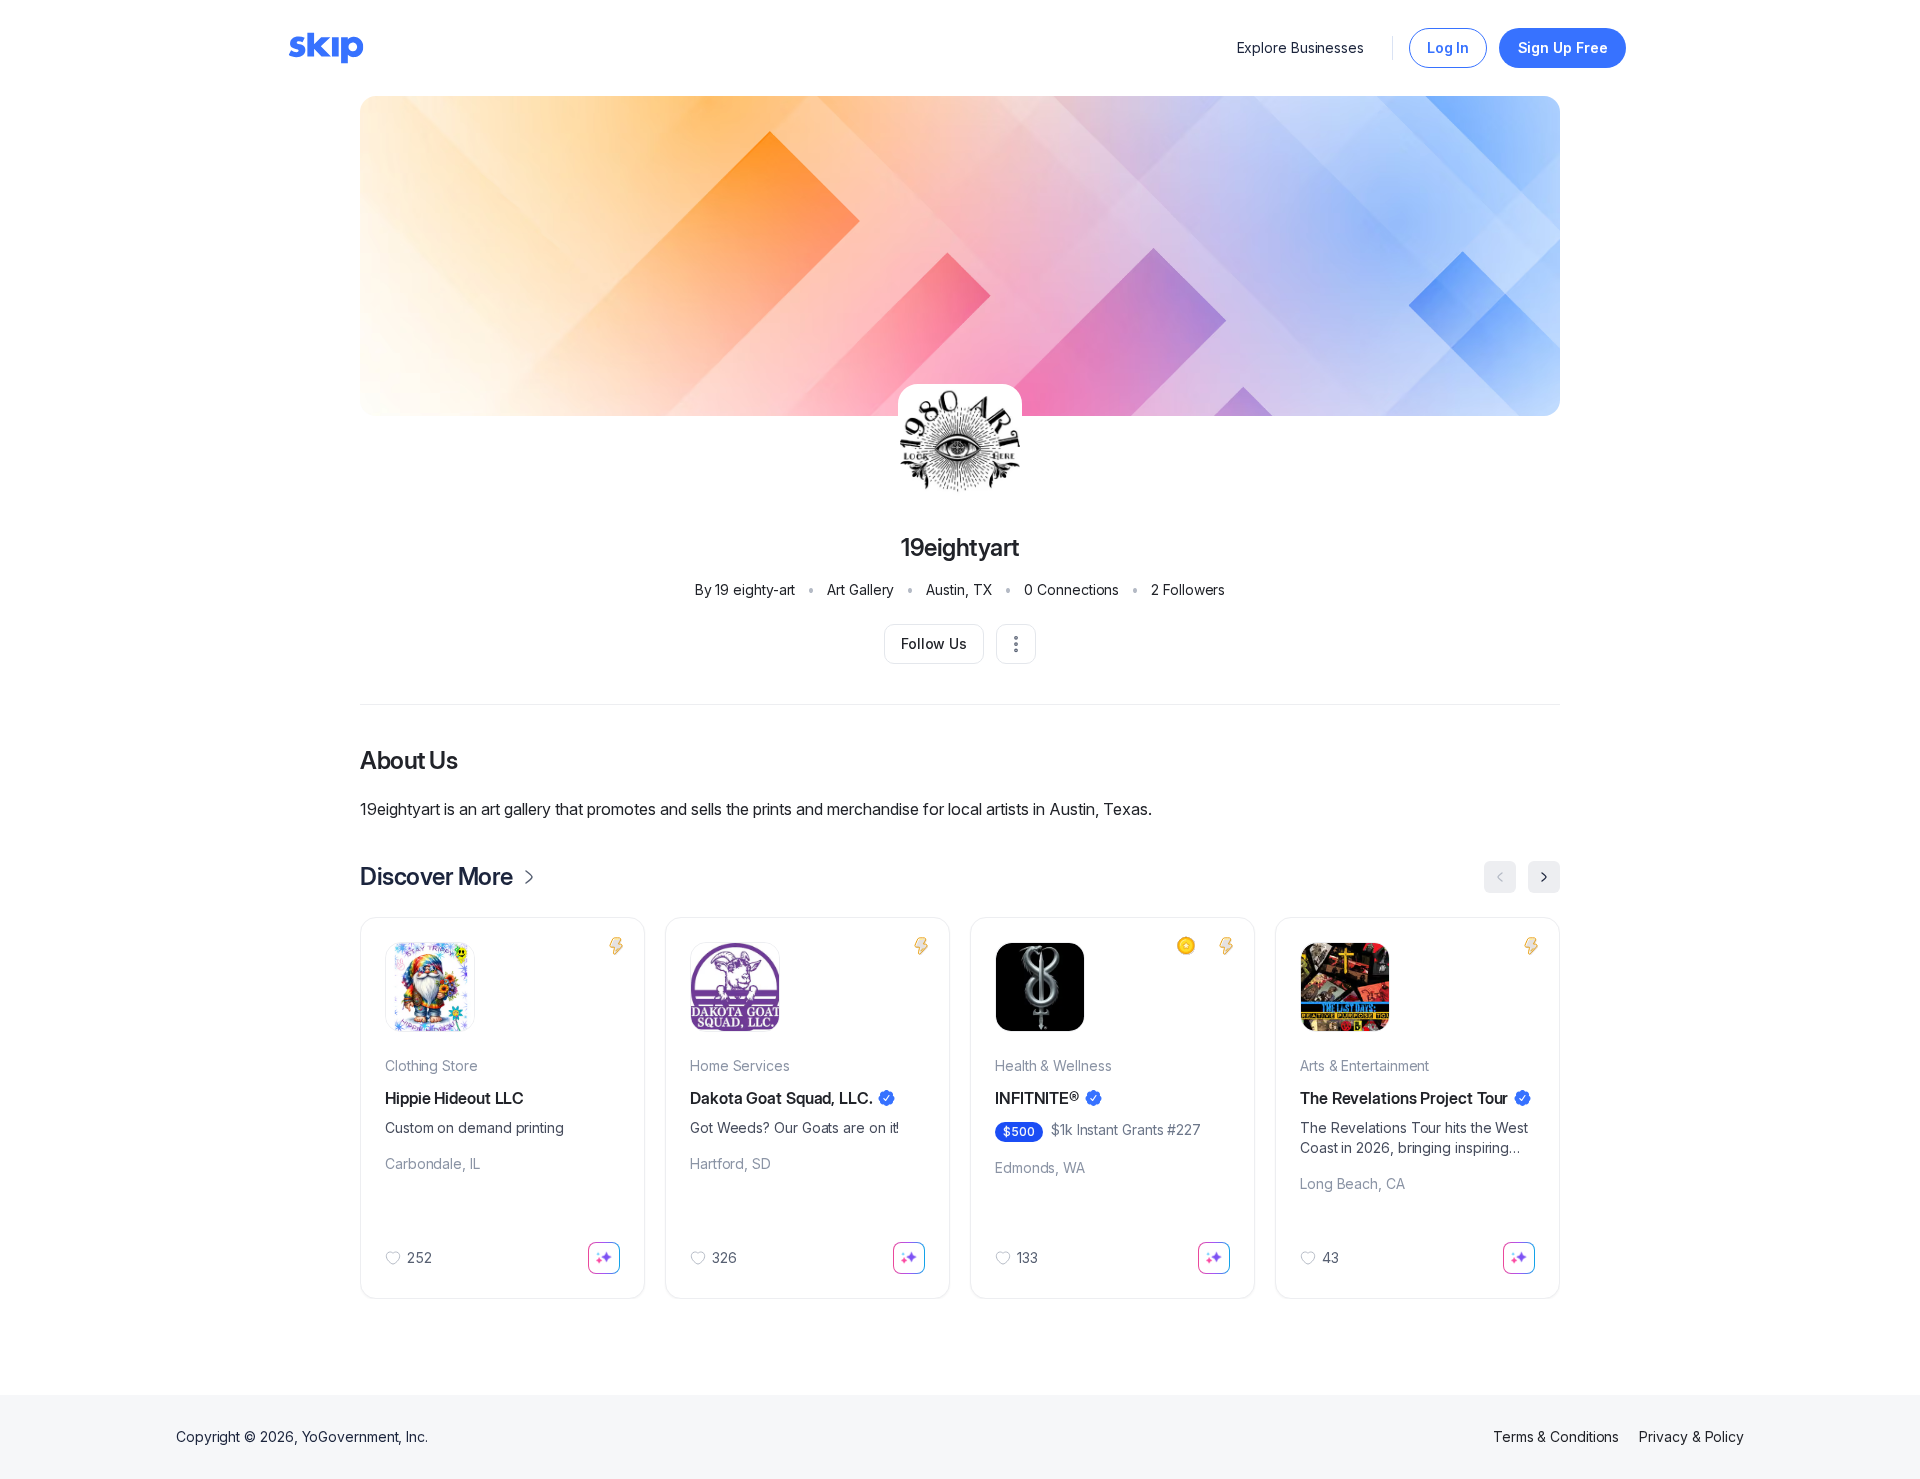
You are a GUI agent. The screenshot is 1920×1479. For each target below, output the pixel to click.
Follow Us (934, 643)
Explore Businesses (1301, 47)
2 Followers (1188, 589)
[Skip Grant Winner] (1186, 946)
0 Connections (1071, 589)
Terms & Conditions (1556, 1436)
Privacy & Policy (1691, 1436)
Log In (1448, 47)
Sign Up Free (1563, 47)
